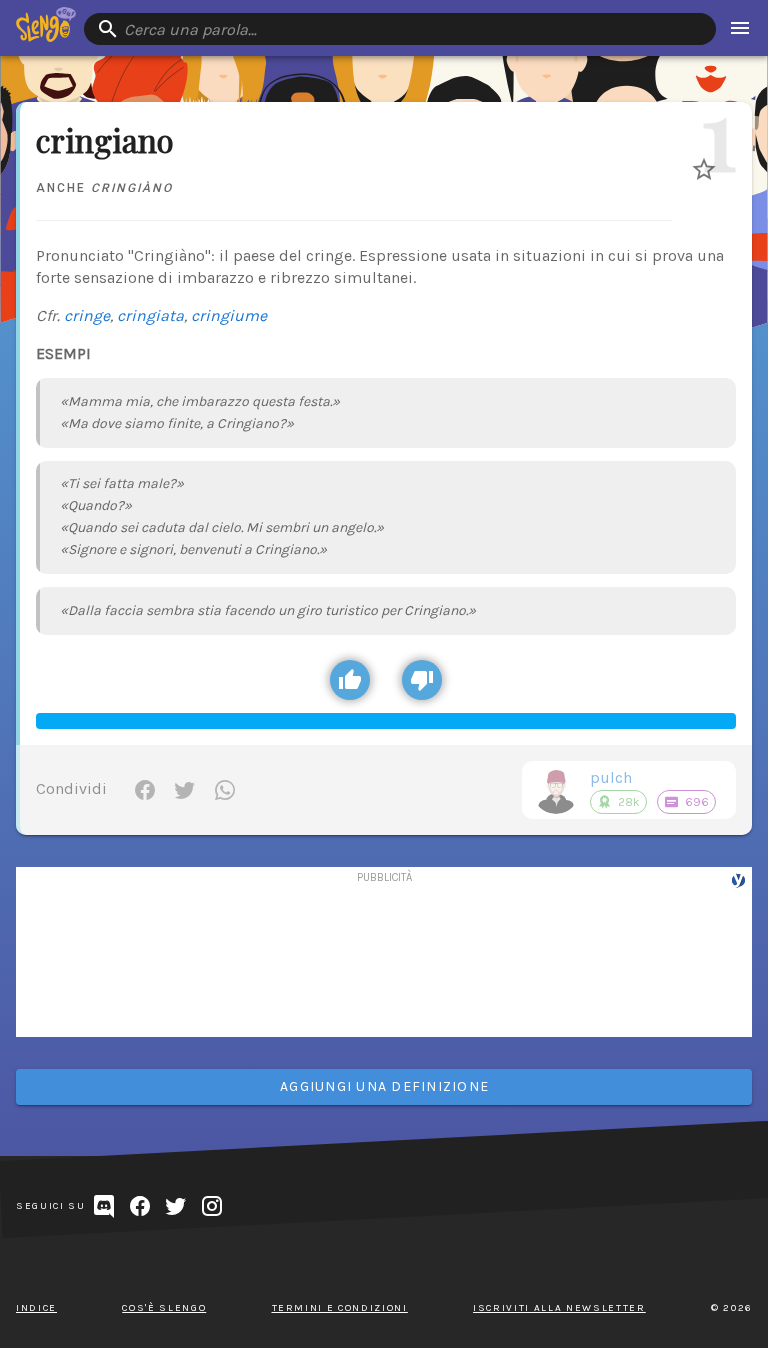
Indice (36, 1308)
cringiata (150, 315)
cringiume (229, 315)
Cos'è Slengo (164, 1308)
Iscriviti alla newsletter (559, 1308)
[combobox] (400, 29)
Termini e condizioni (340, 1308)
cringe (87, 315)
